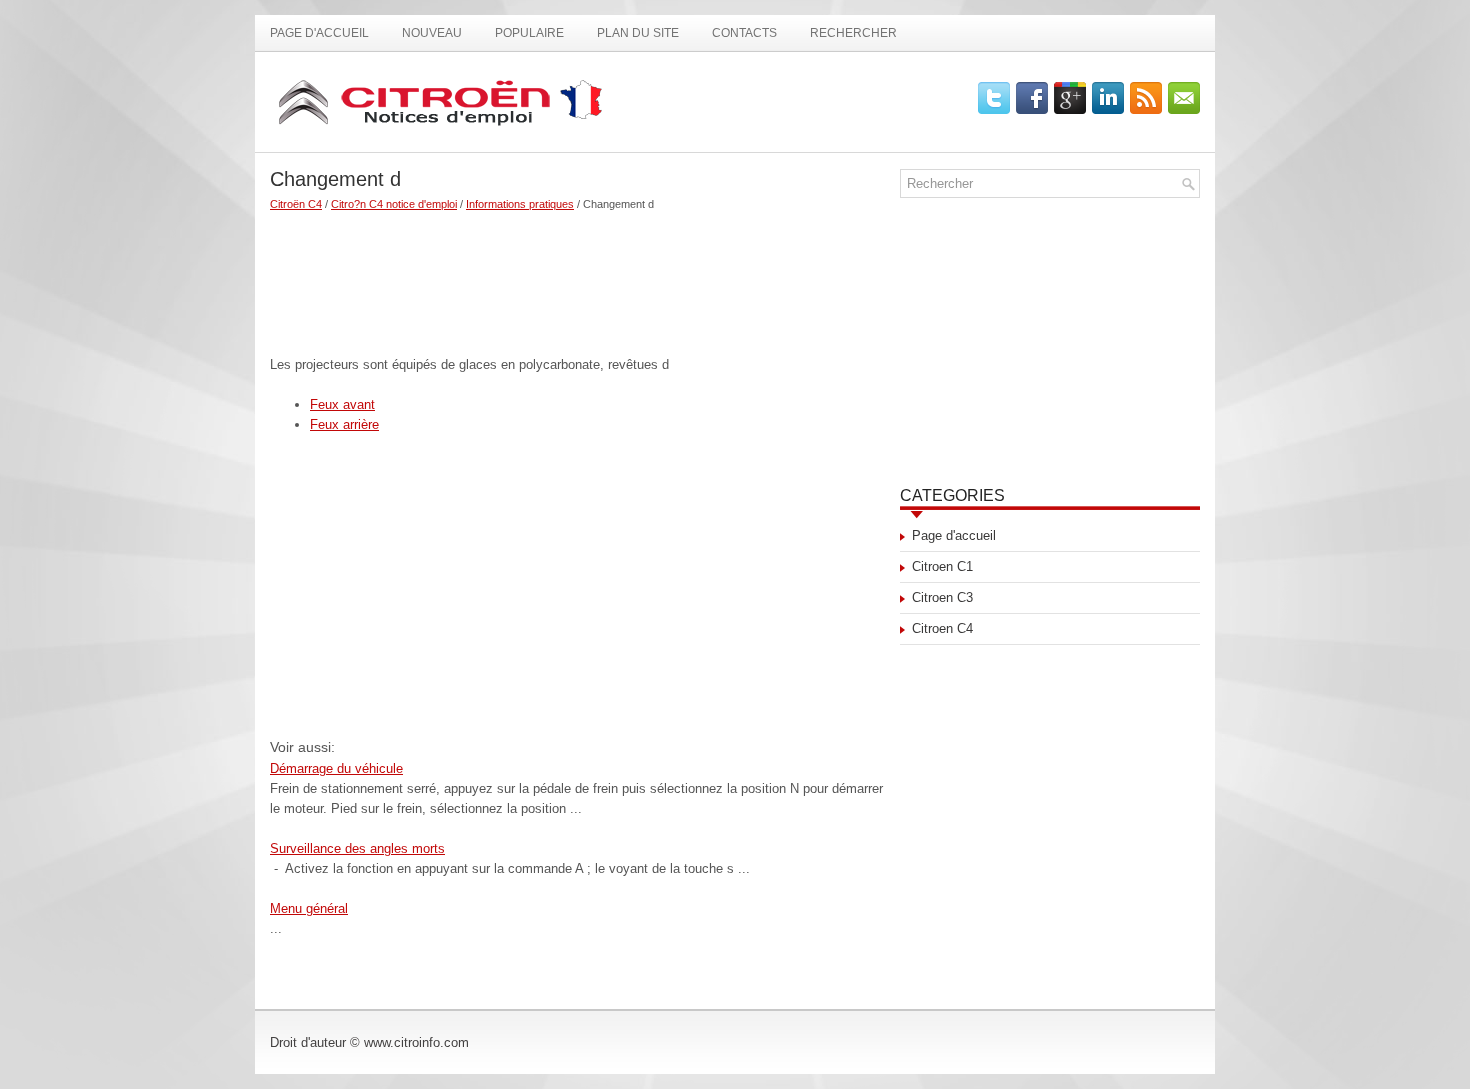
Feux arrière (344, 424)
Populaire (529, 33)
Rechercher (853, 33)
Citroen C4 (942, 628)
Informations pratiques (520, 204)
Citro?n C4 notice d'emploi (394, 204)
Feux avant (342, 404)
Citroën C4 (296, 204)
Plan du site (638, 33)
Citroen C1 (942, 566)
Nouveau (432, 33)
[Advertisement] (577, 275)
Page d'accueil (319, 33)
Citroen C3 (942, 597)
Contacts (744, 33)
